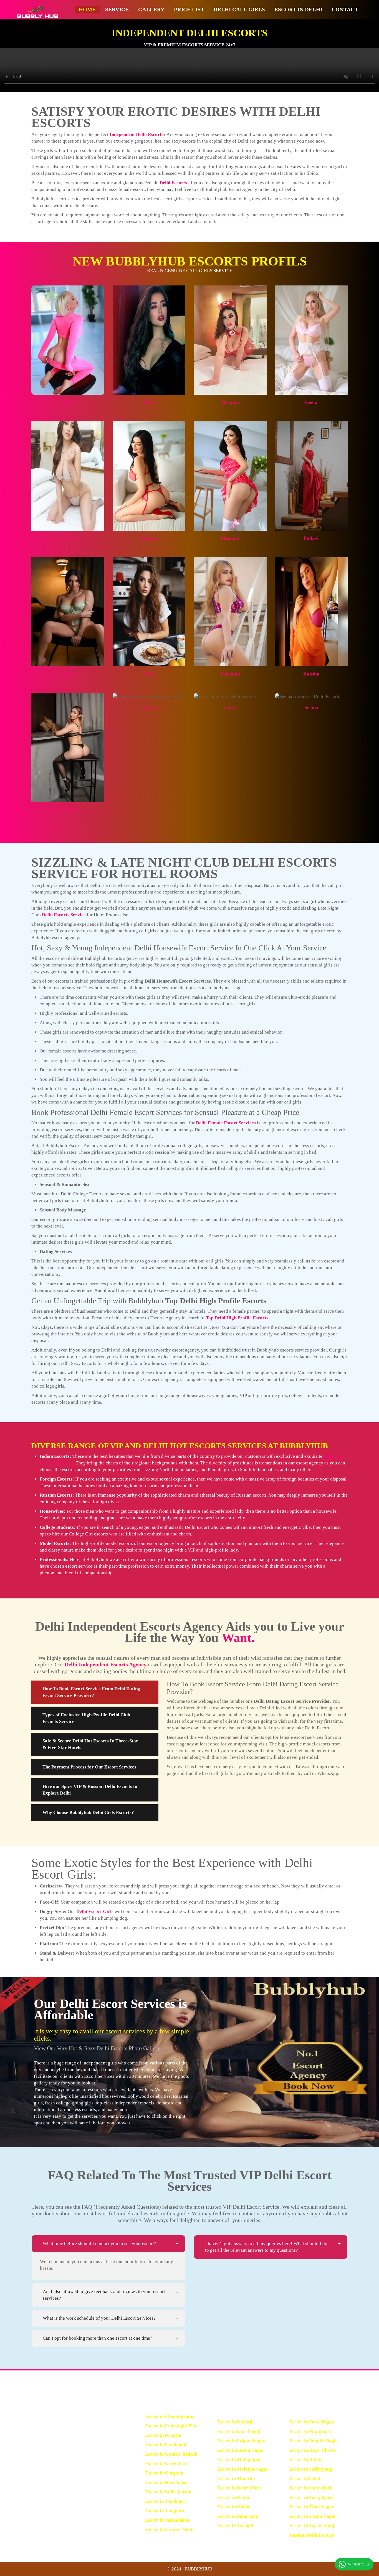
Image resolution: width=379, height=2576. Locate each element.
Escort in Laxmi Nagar (241, 2450)
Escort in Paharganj (238, 2516)
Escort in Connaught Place (172, 2426)
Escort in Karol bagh (239, 2431)
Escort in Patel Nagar (312, 2422)
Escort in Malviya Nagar (243, 2469)
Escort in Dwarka (163, 2435)
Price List (189, 10)
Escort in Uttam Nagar (313, 2516)
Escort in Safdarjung (311, 2469)
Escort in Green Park (167, 2464)
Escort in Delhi (298, 10)
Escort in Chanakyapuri (170, 2416)
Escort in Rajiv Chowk (313, 2450)
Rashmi (68, 810)
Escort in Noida (233, 2497)
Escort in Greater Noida (170, 2530)
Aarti (68, 402)
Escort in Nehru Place (240, 2488)
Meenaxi (230, 538)
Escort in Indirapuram (168, 2492)
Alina (149, 402)
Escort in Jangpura (165, 2511)
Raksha (311, 674)
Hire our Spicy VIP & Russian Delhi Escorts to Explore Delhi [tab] (90, 1790)
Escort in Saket (305, 2478)
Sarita (230, 707)
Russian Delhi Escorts (312, 2535)
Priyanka (230, 674)
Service (117, 10)
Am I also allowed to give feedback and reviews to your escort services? (104, 2295)
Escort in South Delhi (311, 2488)
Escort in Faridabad (166, 2445)
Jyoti (68, 538)
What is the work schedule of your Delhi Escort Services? (99, 2318)
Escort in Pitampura (310, 2431)
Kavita (149, 538)
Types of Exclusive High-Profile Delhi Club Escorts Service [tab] (86, 1718)
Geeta (311, 402)
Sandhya (149, 707)
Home (87, 10)
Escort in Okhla (233, 2507)
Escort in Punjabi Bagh (313, 2441)
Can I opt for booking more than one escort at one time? (98, 2338)
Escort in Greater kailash (171, 2454)
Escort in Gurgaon (164, 2473)
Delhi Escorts (173, 183)
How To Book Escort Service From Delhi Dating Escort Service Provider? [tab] (91, 1692)
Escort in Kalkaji (235, 2422)
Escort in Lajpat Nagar (241, 2441)
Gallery (151, 10)
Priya (149, 674)
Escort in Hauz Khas (166, 2482)
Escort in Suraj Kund (311, 2497)
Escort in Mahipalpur (239, 2460)
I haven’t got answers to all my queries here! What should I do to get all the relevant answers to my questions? (266, 2247)
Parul (68, 674)
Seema (311, 707)
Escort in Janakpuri (166, 2501)
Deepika (230, 402)
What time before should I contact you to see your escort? (99, 2244)
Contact (345, 10)
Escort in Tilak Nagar (312, 2507)
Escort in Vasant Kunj (312, 2526)
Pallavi (311, 538)
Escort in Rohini (306, 2460)
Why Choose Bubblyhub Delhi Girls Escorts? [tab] (88, 1812)
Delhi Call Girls (239, 10)
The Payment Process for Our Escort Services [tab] (89, 1767)
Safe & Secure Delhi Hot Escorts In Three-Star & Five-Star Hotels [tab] (90, 1744)
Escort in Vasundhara (167, 2520)
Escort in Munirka (236, 2478)
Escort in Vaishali (235, 2526)
